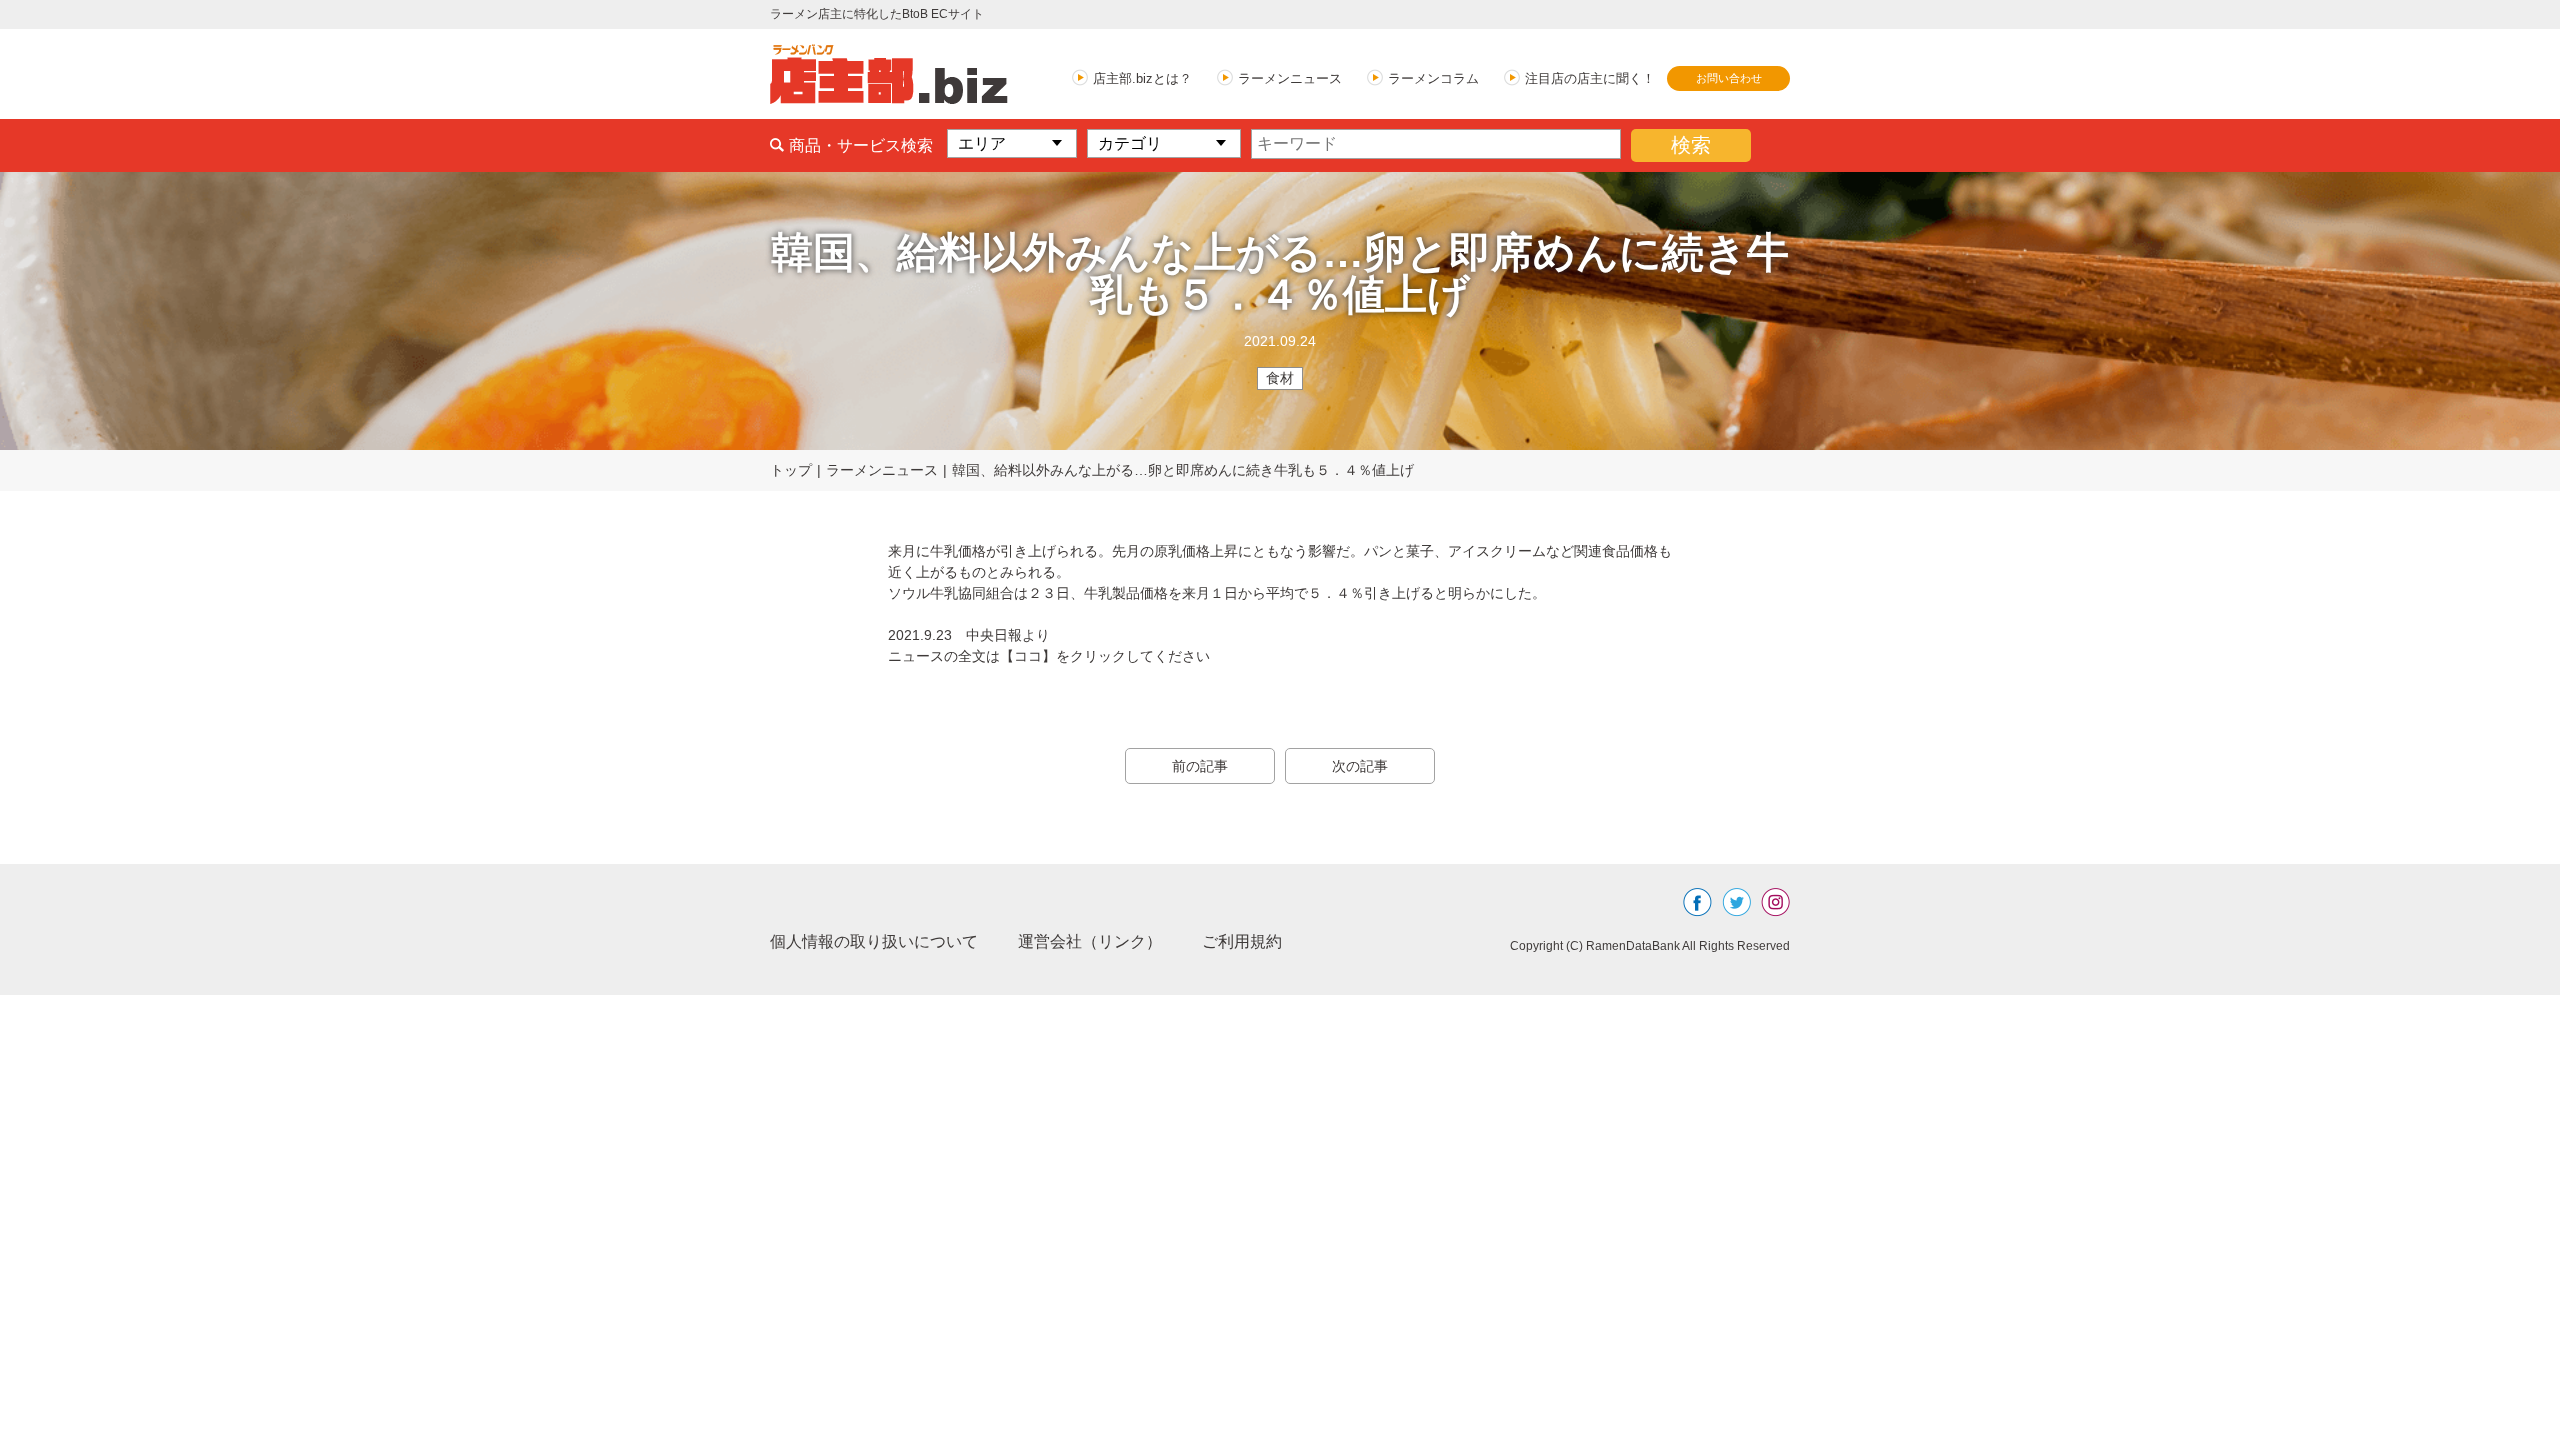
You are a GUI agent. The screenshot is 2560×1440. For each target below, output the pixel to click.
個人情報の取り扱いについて (874, 941)
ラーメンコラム (1433, 78)
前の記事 (1200, 766)
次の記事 (1360, 766)
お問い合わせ (1729, 78)
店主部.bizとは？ (1142, 78)
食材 (1280, 378)
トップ (791, 470)
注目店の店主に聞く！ (1590, 78)
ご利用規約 (1242, 941)
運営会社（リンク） (1090, 941)
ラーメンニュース (1290, 78)
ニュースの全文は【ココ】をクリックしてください (1049, 656)
